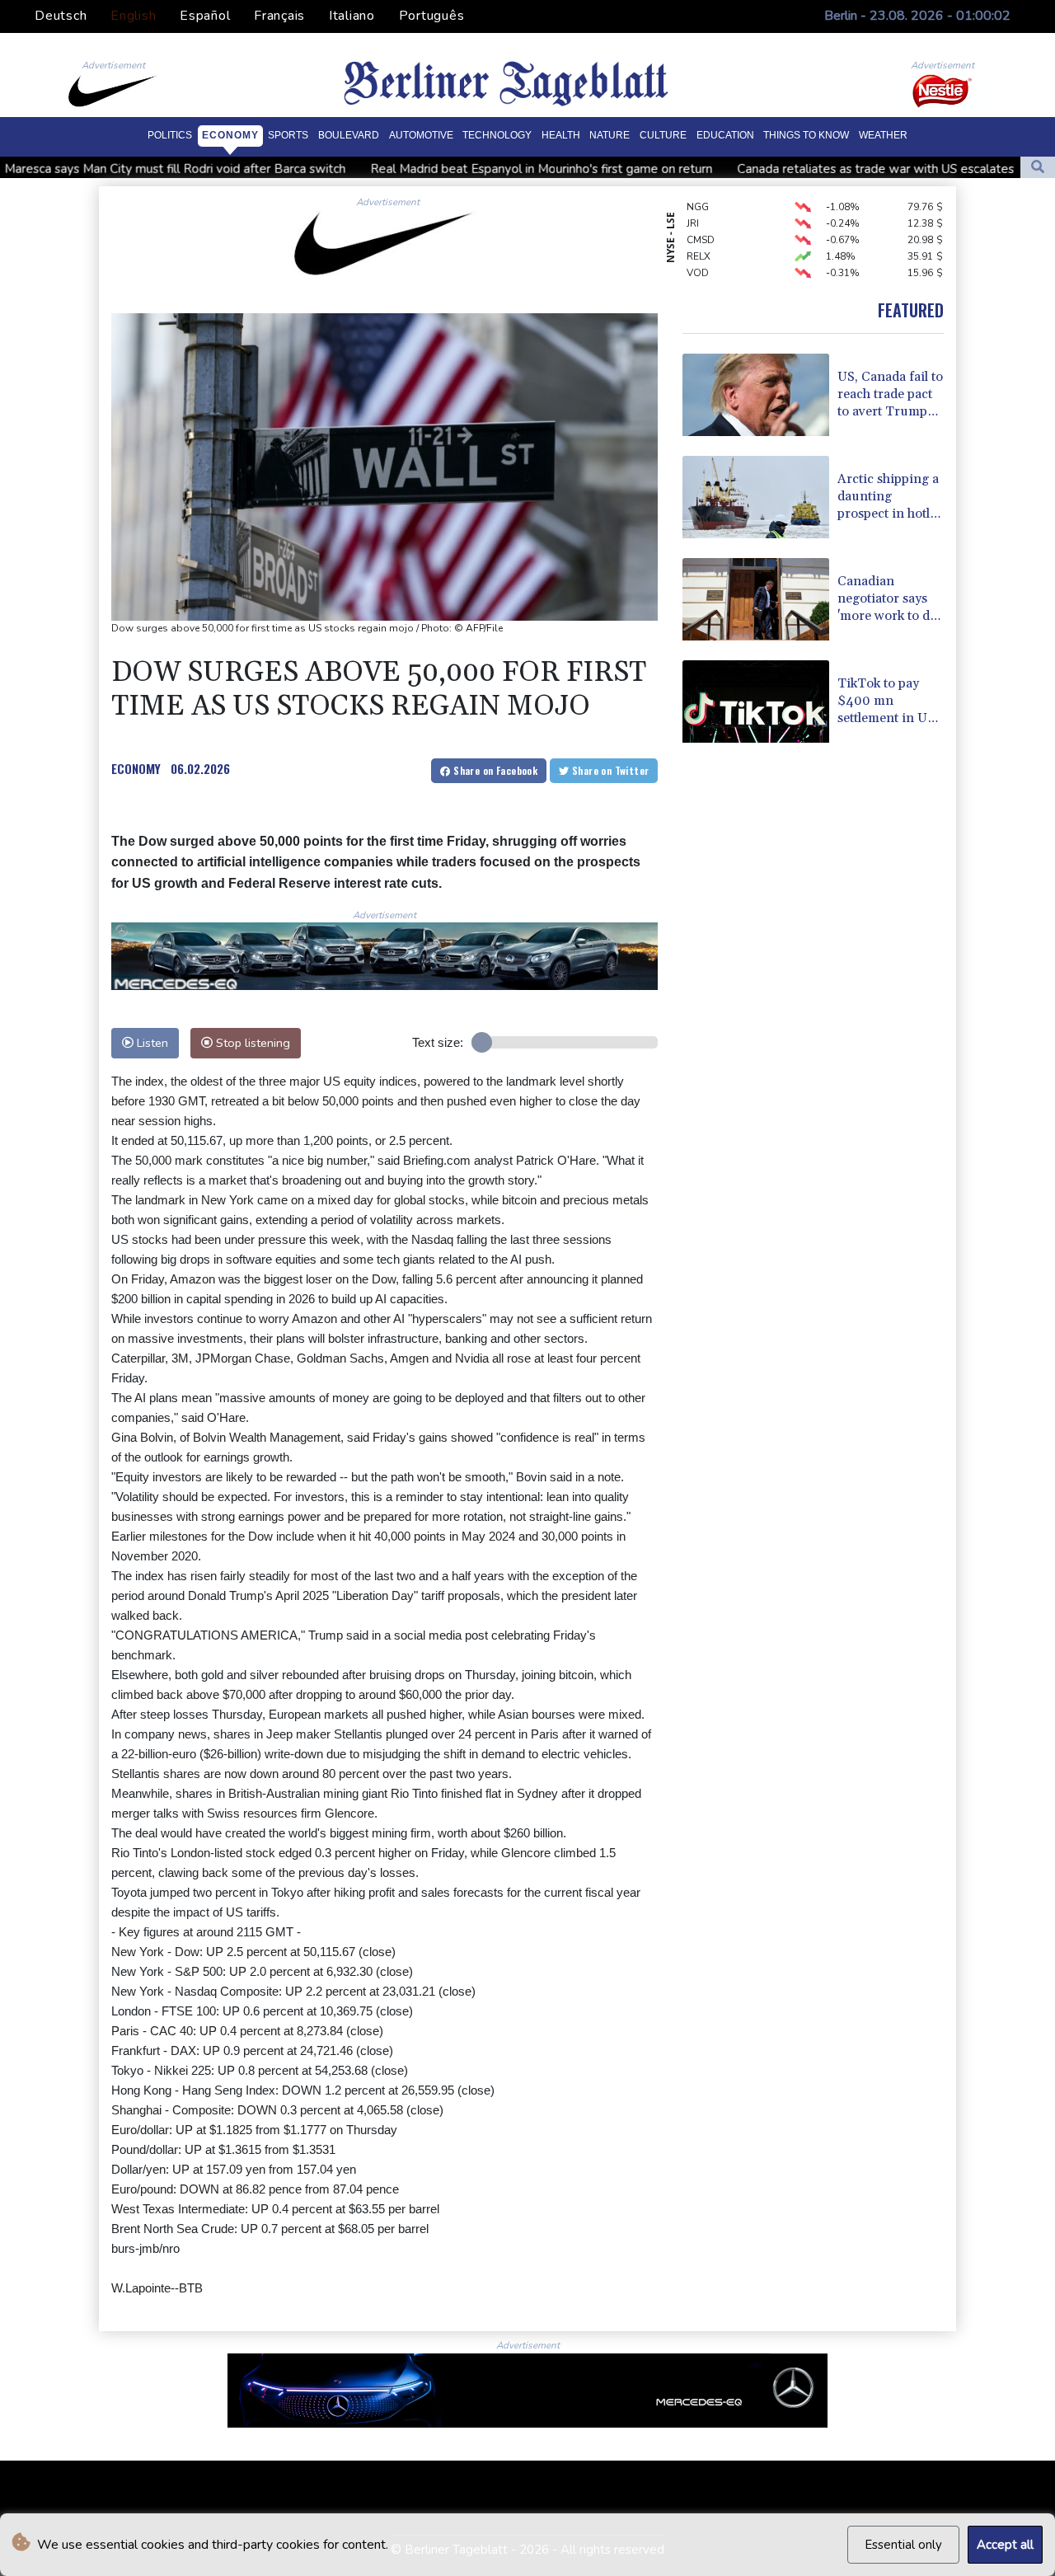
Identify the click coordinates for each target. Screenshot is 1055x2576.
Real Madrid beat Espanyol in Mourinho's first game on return (428, 169)
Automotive (421, 135)
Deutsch (61, 16)
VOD (698, 252)
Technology (497, 135)
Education (725, 135)
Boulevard (349, 135)
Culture (663, 135)
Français (279, 16)
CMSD (701, 219)
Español (205, 16)
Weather (883, 135)
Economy (230, 135)
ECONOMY (136, 768)
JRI (693, 203)
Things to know (806, 135)
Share (494, 770)
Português (432, 16)
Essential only (903, 2545)
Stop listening (251, 1043)
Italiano (352, 16)
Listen (151, 1043)
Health (561, 135)
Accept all (1005, 2545)
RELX (699, 236)
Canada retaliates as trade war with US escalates (762, 169)
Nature (610, 135)
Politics (170, 135)
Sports (288, 135)
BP (693, 269)
